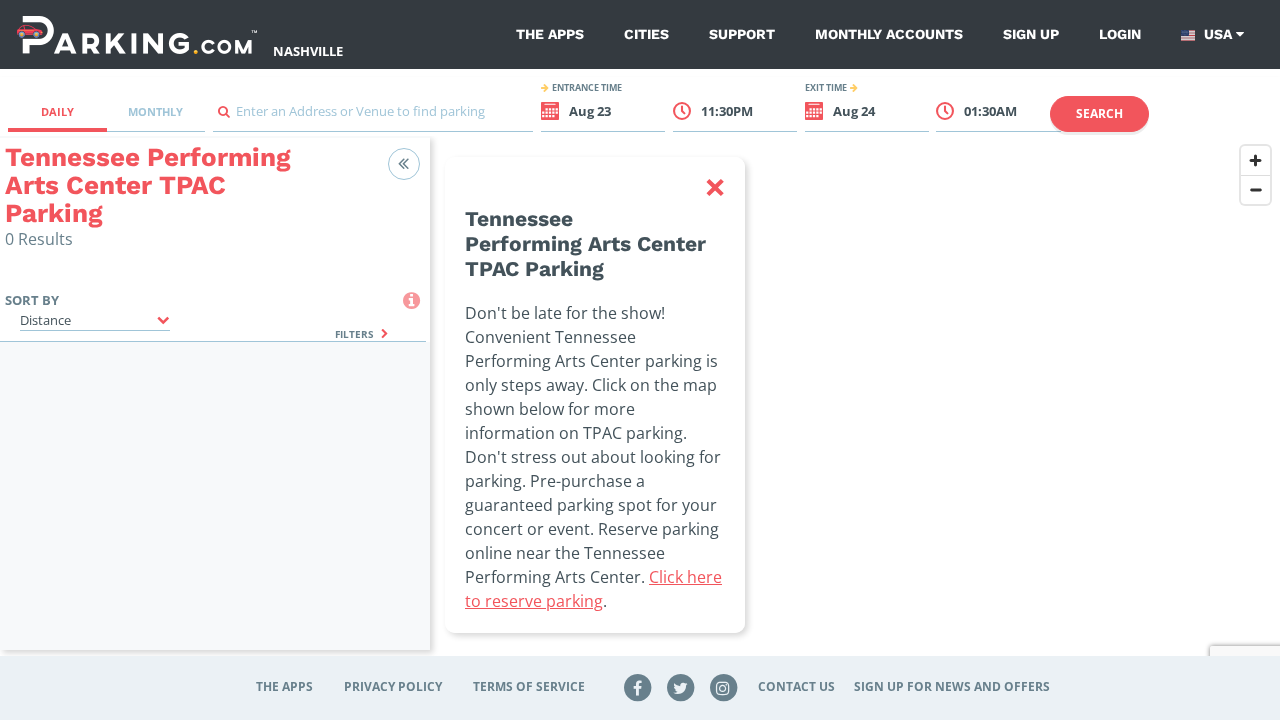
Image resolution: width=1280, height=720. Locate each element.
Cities (646, 34)
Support (742, 34)
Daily (57, 111)
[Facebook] (638, 686)
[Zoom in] (1255, 160)
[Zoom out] (1255, 189)
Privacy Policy (393, 686)
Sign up (1031, 34)
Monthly (155, 111)
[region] (855, 406)
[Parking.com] (137, 34)
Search (1099, 113)
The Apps (550, 34)
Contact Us (796, 686)
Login (1120, 34)
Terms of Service (529, 686)
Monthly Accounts (889, 34)
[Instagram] (723, 686)
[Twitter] (681, 686)
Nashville (308, 51)
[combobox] (373, 116)
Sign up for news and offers (952, 686)
